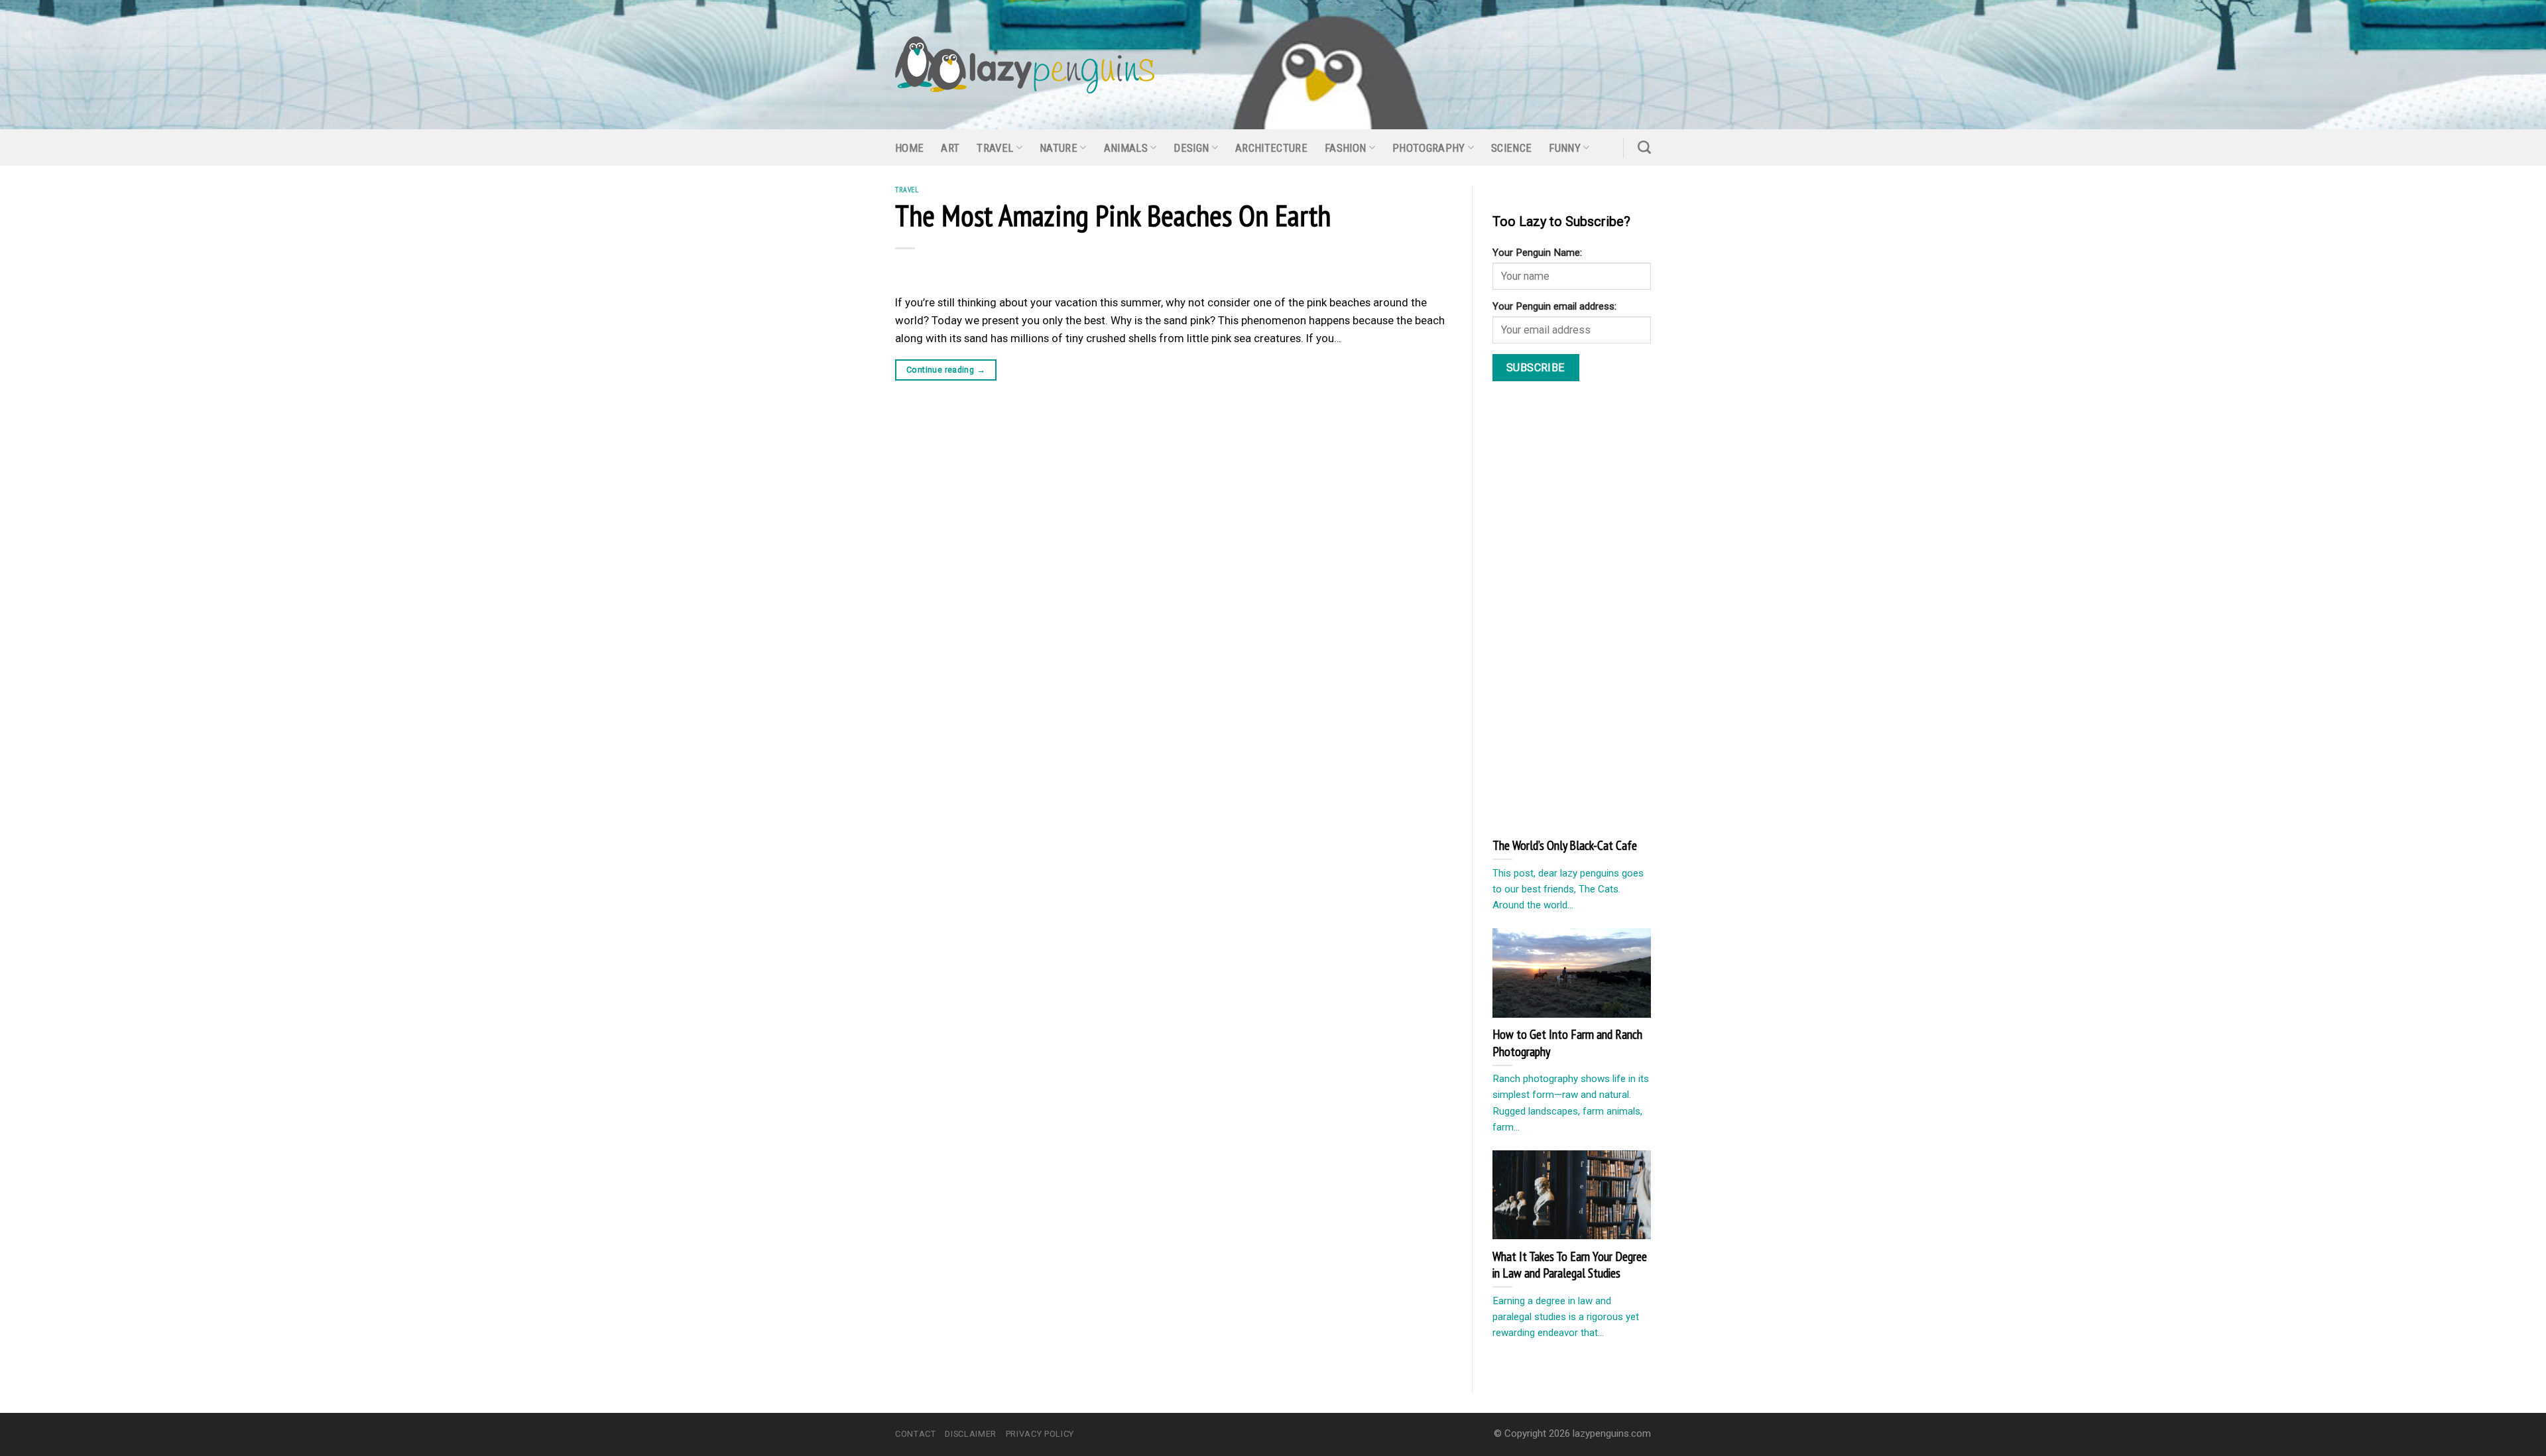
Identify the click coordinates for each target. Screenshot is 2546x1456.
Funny (1565, 148)
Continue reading (946, 370)
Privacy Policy (1040, 1434)
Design (1191, 148)
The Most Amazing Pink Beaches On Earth (1113, 215)
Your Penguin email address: (1554, 306)
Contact (916, 1434)
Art (950, 148)
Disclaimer (970, 1434)
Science (1511, 148)
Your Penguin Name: (1537, 253)
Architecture (1271, 148)
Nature (1059, 148)
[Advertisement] (1592, 608)
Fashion (1345, 148)
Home (909, 148)
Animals (1126, 148)
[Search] (1644, 147)
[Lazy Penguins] (1025, 65)
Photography (1429, 148)
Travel (995, 148)
